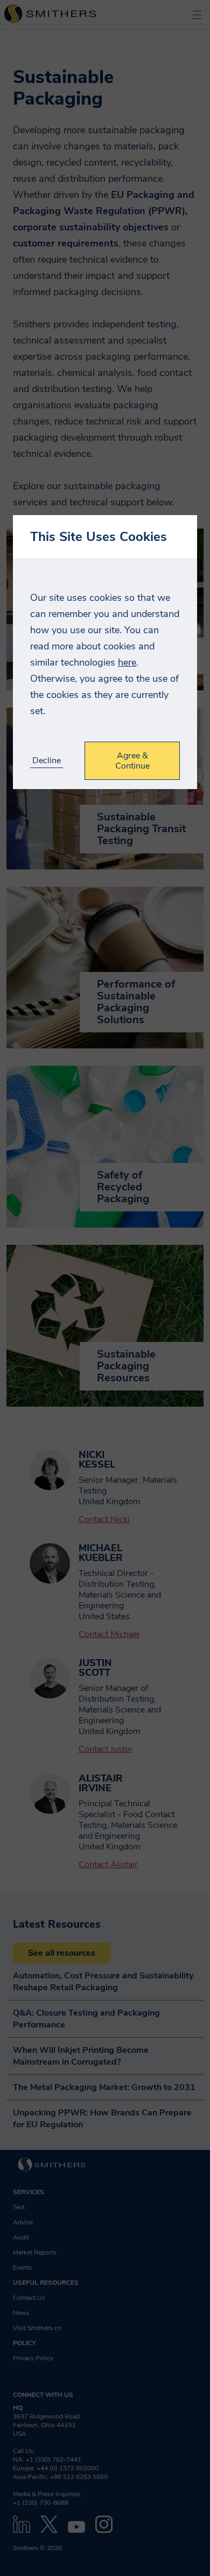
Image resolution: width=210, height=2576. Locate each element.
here (127, 662)
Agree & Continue (132, 761)
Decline (47, 761)
